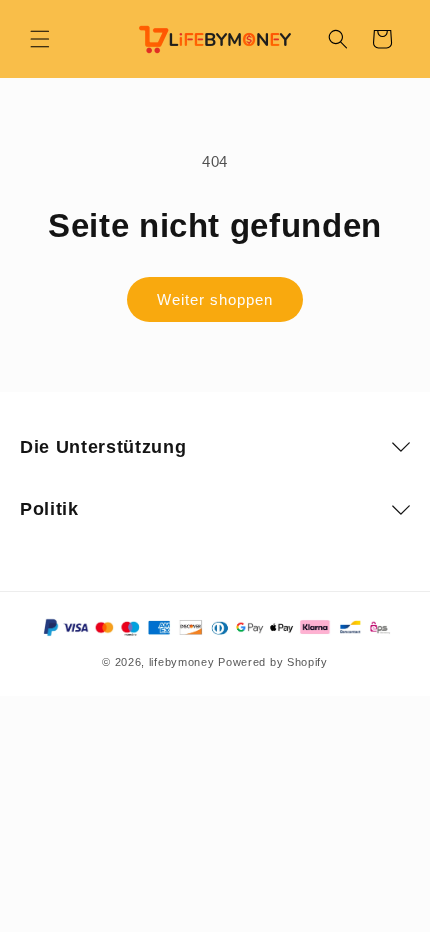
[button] (40, 39)
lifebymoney (182, 662)
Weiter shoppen (215, 299)
